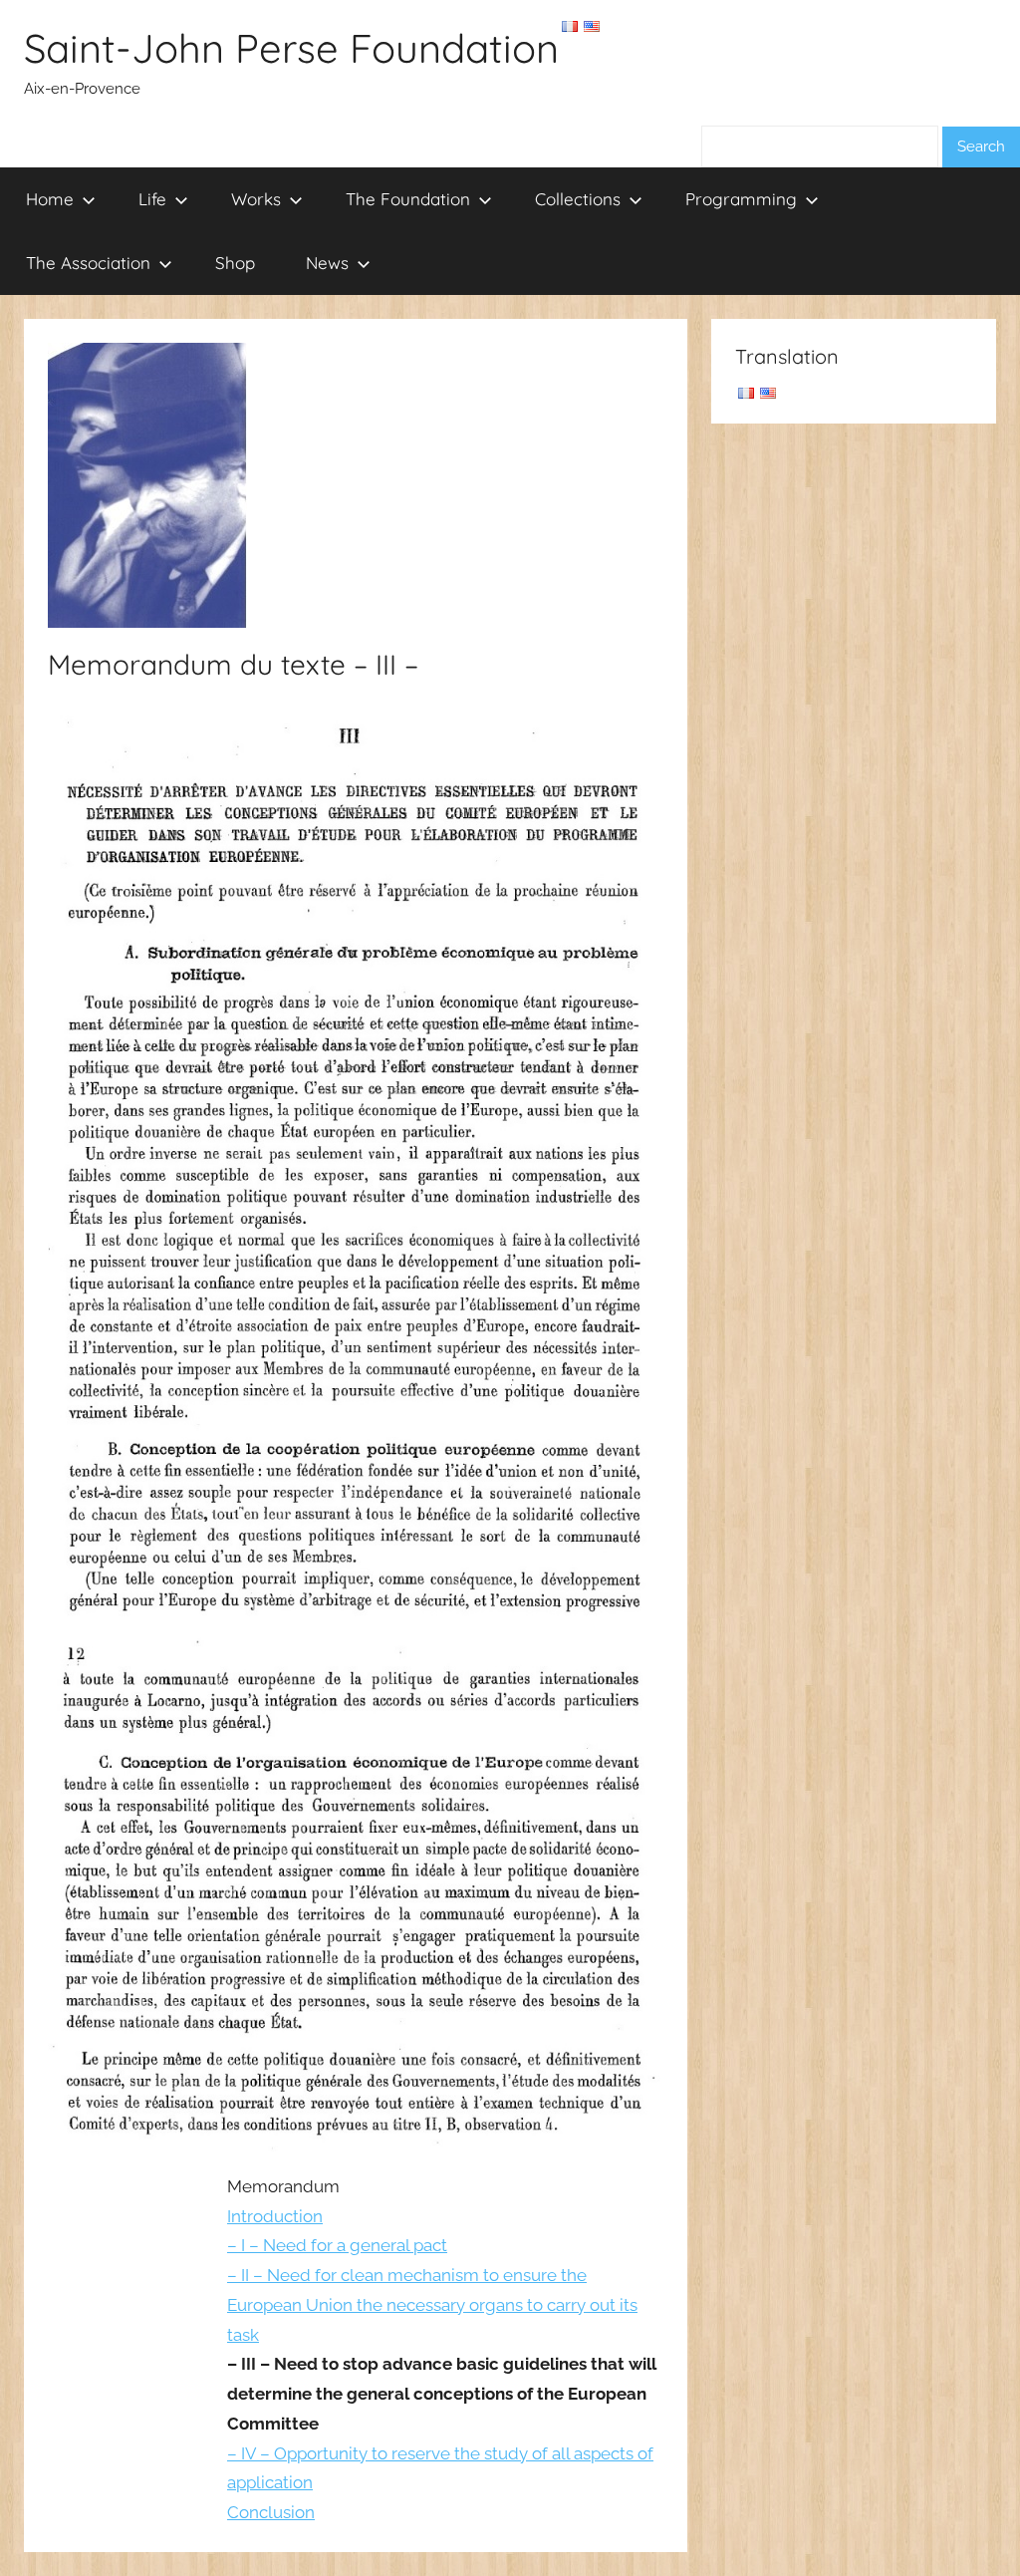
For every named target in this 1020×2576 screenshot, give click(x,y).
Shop (235, 263)
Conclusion (271, 2512)
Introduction (275, 2216)
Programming (741, 199)
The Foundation (408, 199)
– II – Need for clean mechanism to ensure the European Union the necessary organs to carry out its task (432, 2305)
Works (256, 199)
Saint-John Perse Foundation (291, 48)
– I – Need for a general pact (337, 2245)
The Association (88, 263)
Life (152, 199)
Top (973, 2529)
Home (50, 199)
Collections (578, 199)
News (327, 263)
